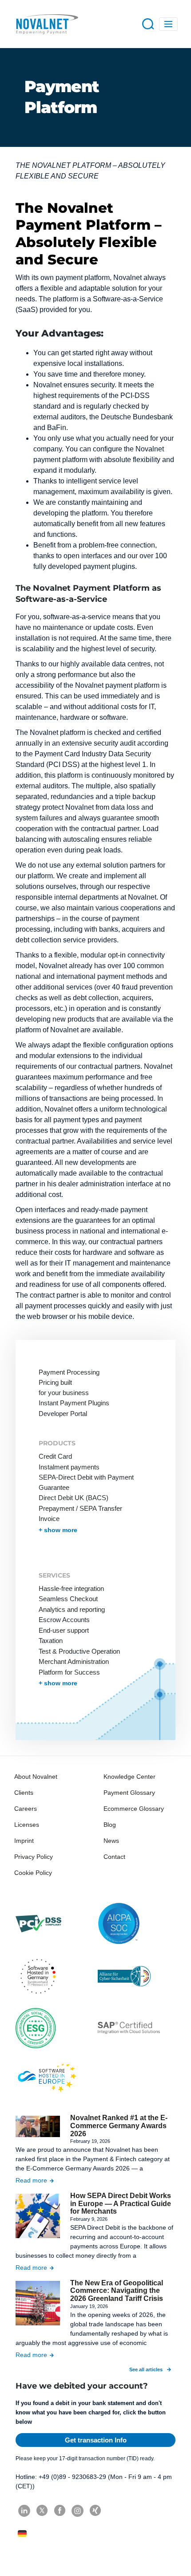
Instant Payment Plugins (74, 1403)
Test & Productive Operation (79, 1651)
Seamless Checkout (68, 1599)
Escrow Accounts (64, 1620)
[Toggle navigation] (169, 24)
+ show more (58, 1530)
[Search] (148, 23)
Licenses (27, 1825)
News (111, 1841)
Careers (26, 1809)
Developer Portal (63, 1414)
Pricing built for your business (64, 1387)
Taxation (51, 1641)
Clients (24, 1793)
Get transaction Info (96, 2440)
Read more (31, 2180)
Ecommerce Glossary (134, 1809)
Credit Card (55, 1456)
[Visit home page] (47, 24)
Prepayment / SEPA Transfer (80, 1508)
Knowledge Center (129, 1777)
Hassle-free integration (71, 1588)
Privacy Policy (34, 1857)
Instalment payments (69, 1467)
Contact (114, 1857)
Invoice (49, 1519)
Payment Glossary (129, 1793)
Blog (110, 1825)
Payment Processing (69, 1372)
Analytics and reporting (72, 1609)
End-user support (64, 1630)
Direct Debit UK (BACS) (74, 1498)
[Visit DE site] (23, 2533)
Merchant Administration (74, 1661)
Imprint (24, 1841)
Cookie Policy (33, 1873)
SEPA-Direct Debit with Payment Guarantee (86, 1482)
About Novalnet (36, 1777)
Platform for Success (69, 1672)
